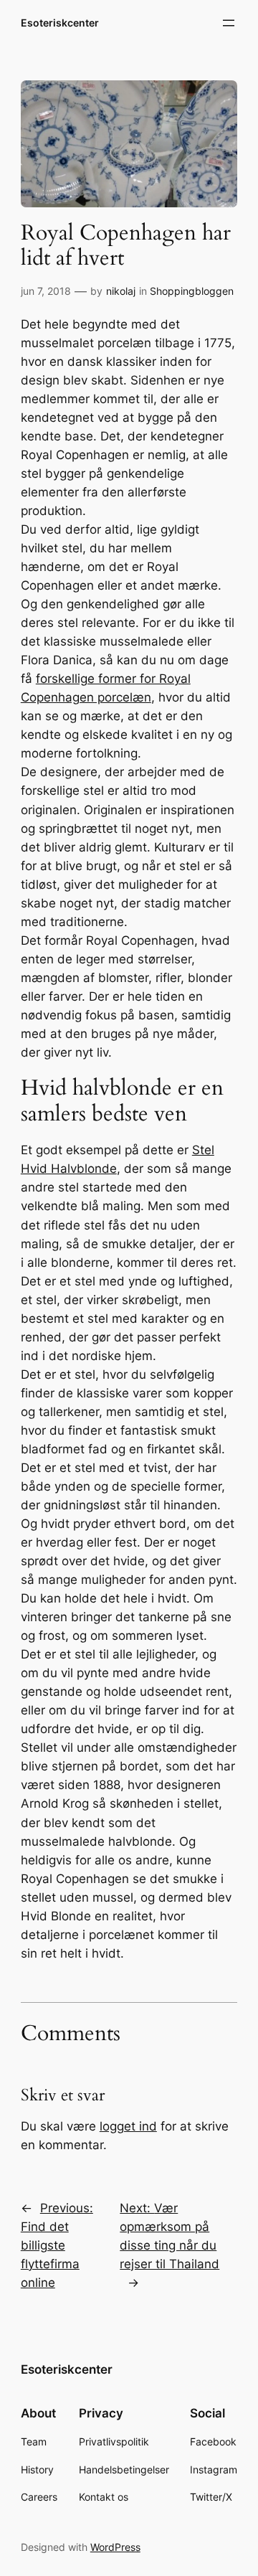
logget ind (128, 2126)
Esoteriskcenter (60, 23)
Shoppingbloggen (192, 291)
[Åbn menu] (229, 23)
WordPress (115, 2547)
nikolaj (121, 291)
